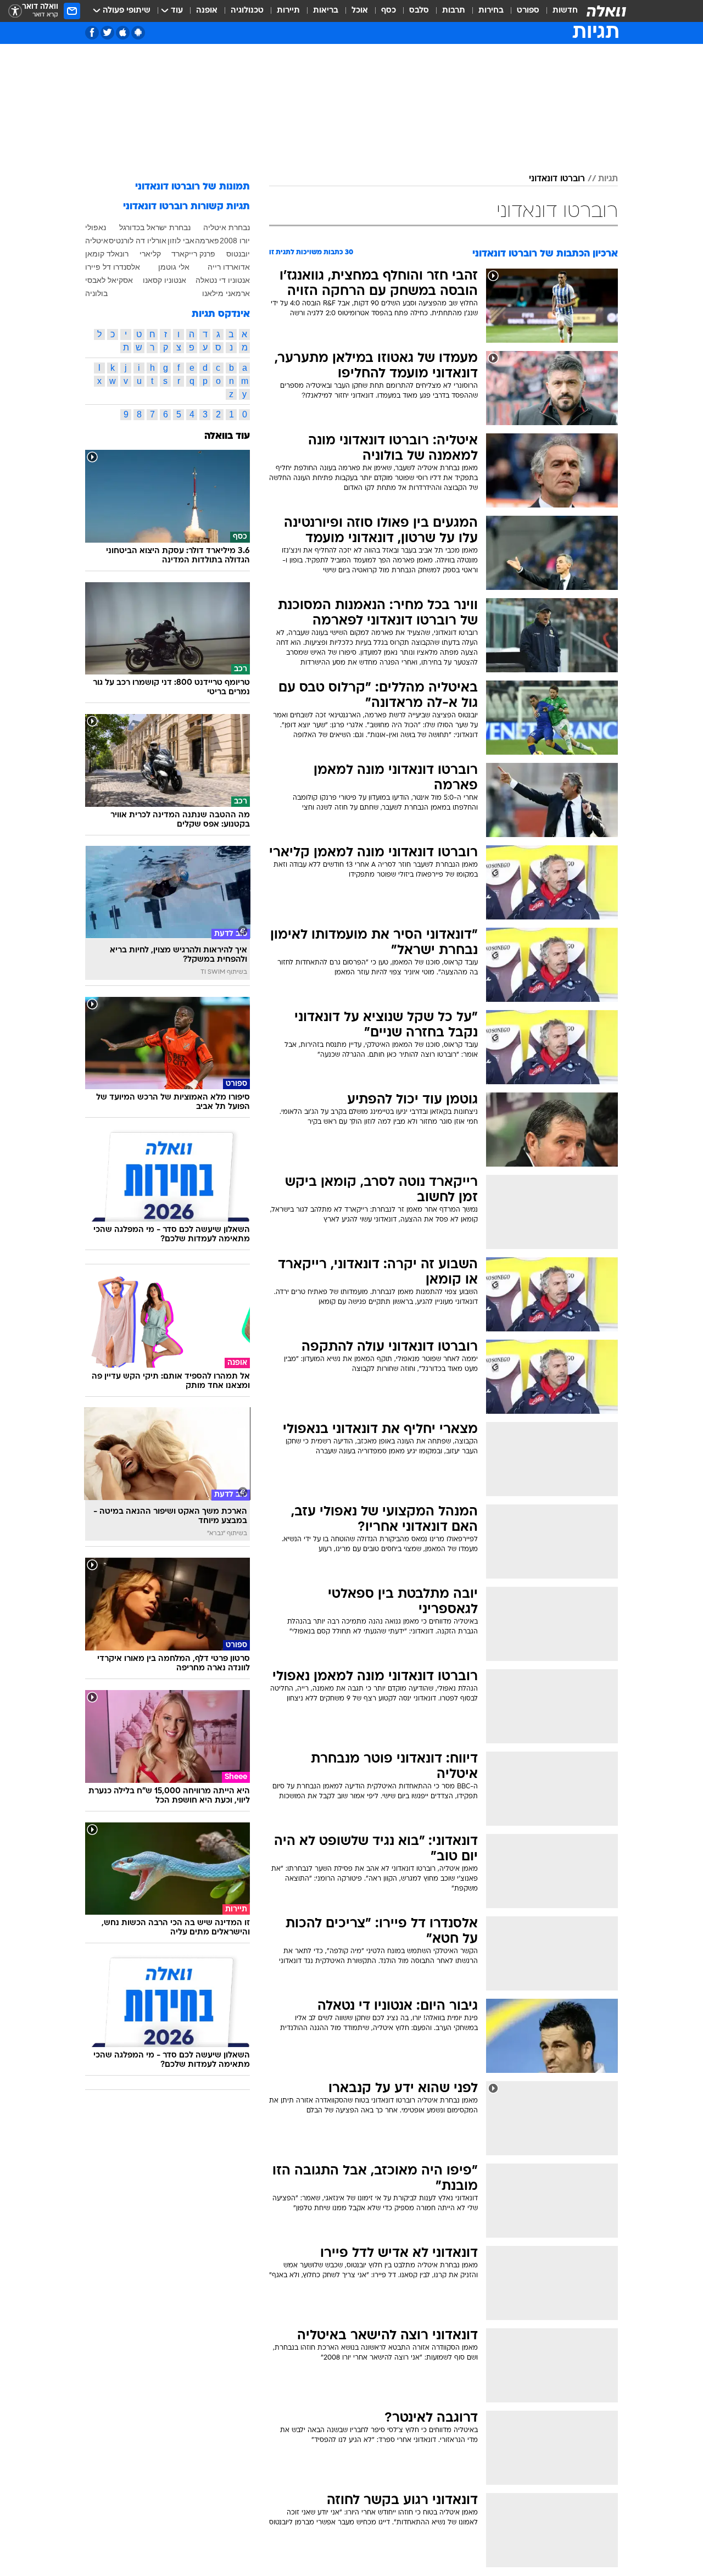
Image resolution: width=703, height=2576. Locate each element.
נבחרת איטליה (227, 227)
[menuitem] (559, 11)
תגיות (608, 179)
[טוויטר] (107, 33)
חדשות (565, 11)
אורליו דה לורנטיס (138, 241)
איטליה (97, 241)
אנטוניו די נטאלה (223, 280)
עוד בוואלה (227, 436)
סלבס (419, 11)
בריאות (326, 11)
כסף (389, 11)
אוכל (360, 11)
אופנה (207, 11)
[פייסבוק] (92, 33)
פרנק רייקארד (193, 254)
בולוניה (96, 293)
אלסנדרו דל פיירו (113, 267)
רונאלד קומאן (107, 254)
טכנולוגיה (247, 11)
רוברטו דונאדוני (557, 179)
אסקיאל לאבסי (109, 280)
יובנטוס (238, 254)
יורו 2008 (235, 241)
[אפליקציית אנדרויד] (138, 33)
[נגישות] (15, 11)
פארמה (207, 241)
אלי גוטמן (174, 267)
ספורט (528, 11)
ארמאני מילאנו (226, 293)
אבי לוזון (181, 241)
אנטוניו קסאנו (164, 280)
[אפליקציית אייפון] (123, 33)
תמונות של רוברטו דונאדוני (193, 187)
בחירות (491, 11)
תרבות (454, 11)
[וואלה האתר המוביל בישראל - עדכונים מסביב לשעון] (606, 11)
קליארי (150, 254)
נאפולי (96, 227)
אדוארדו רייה (229, 267)
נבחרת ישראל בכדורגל (155, 227)
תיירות (288, 11)
